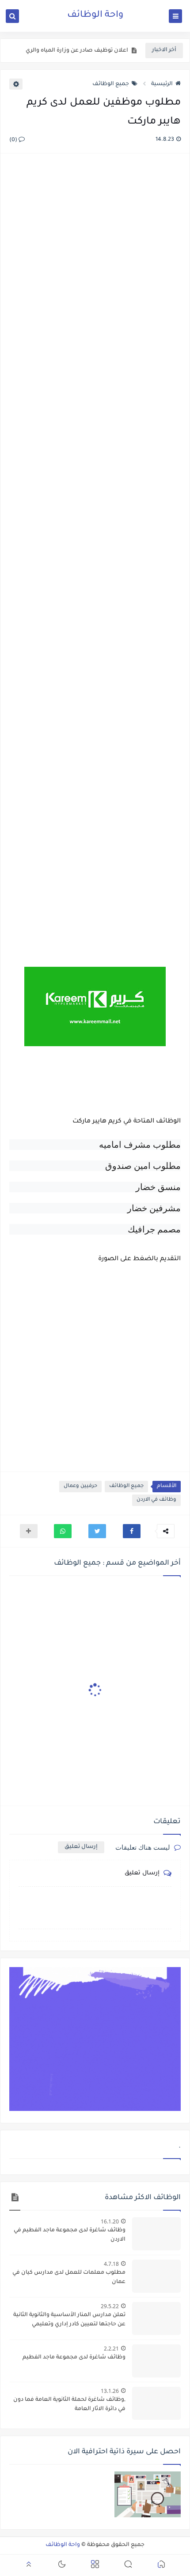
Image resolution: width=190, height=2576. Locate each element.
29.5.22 (110, 2306)
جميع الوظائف (111, 84)
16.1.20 (110, 2221)
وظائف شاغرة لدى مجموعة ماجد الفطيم (74, 2358)
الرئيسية (162, 84)
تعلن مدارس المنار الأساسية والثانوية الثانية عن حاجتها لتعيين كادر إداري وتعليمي (69, 2320)
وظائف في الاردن (156, 1500)
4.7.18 (111, 2264)
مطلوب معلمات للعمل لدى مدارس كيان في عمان (69, 2277)
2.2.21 (111, 2349)
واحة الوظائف (95, 15)
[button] (132, 1531)
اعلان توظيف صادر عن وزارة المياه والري (77, 51)
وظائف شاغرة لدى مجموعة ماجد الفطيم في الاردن (70, 2235)
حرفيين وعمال (80, 1486)
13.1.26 (110, 2391)
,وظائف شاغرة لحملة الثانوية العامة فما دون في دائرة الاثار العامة (69, 2405)
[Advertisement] (95, 551)
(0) (14, 140)
